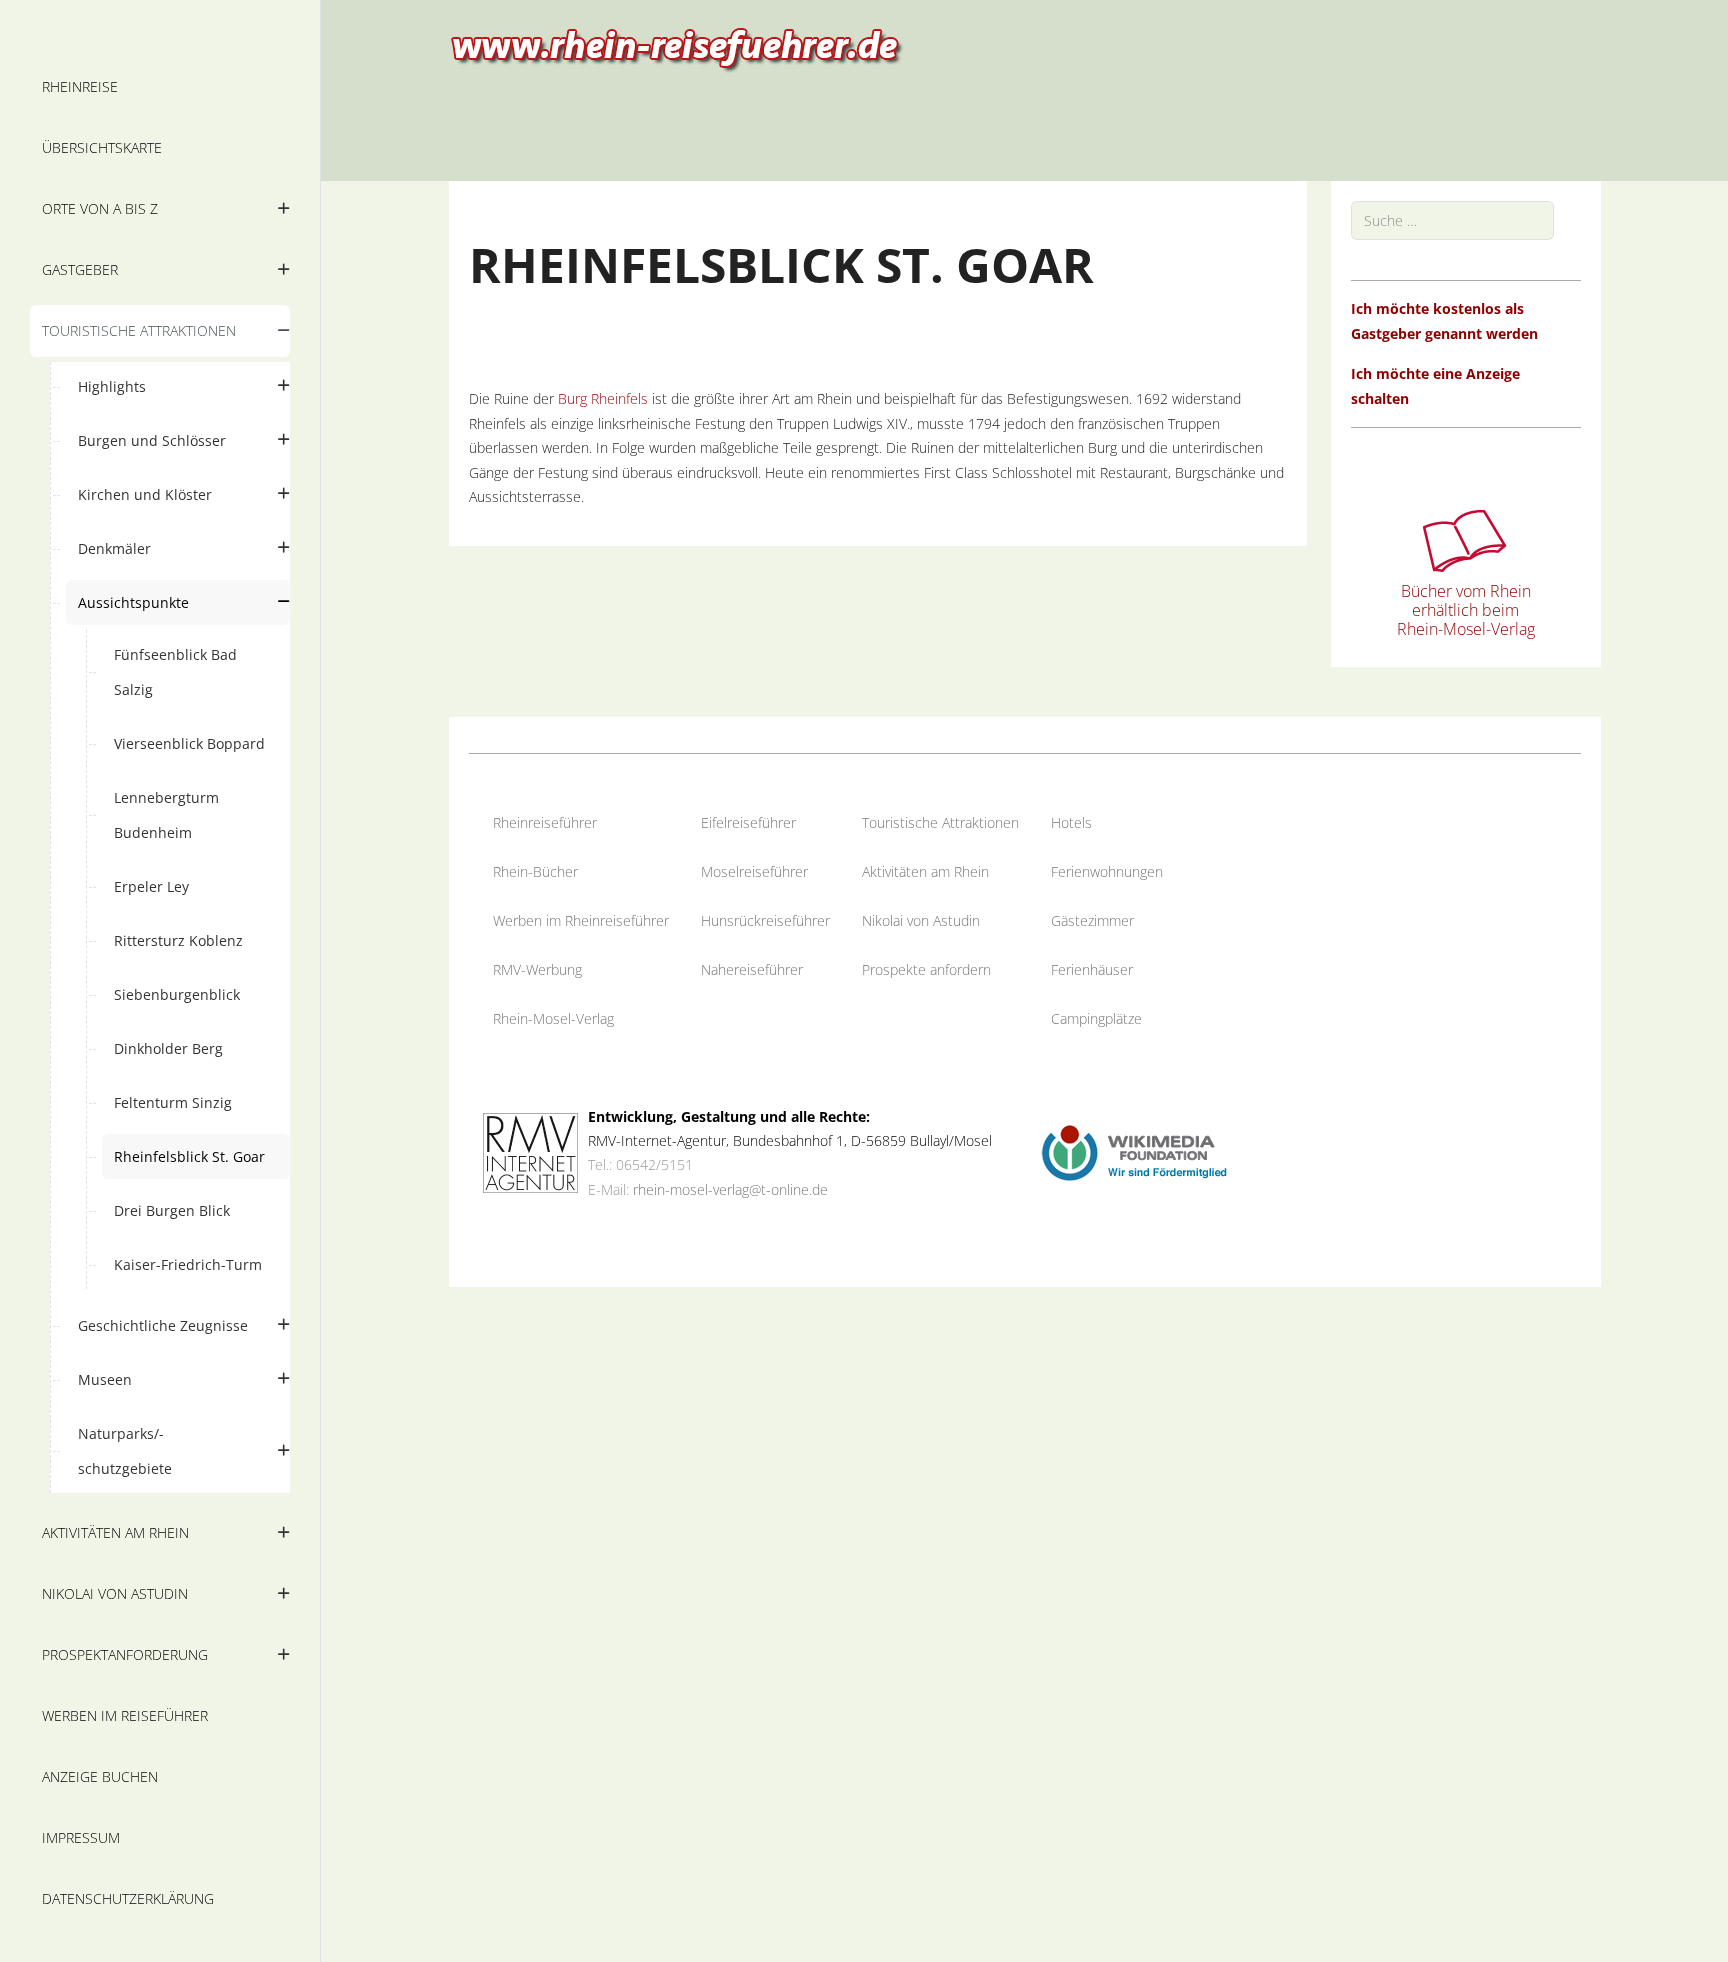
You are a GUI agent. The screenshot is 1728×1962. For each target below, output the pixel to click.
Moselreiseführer (754, 871)
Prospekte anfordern (926, 969)
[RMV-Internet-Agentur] (530, 1151)
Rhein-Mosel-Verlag (553, 1018)
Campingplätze (1096, 1018)
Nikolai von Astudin (921, 920)
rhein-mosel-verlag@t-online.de (730, 1189)
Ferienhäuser (1092, 969)
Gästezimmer (1092, 920)
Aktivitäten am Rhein (925, 871)
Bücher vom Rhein (1466, 591)
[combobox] (1452, 220)
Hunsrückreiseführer (765, 920)
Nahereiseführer (752, 969)
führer (578, 822)
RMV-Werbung (537, 969)
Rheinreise (526, 822)
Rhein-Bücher (535, 871)
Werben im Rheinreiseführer (581, 920)
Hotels (1071, 822)
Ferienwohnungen (1107, 871)
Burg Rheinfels (603, 398)
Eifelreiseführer (748, 822)
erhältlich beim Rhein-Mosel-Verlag (1466, 619)
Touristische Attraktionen (940, 822)
